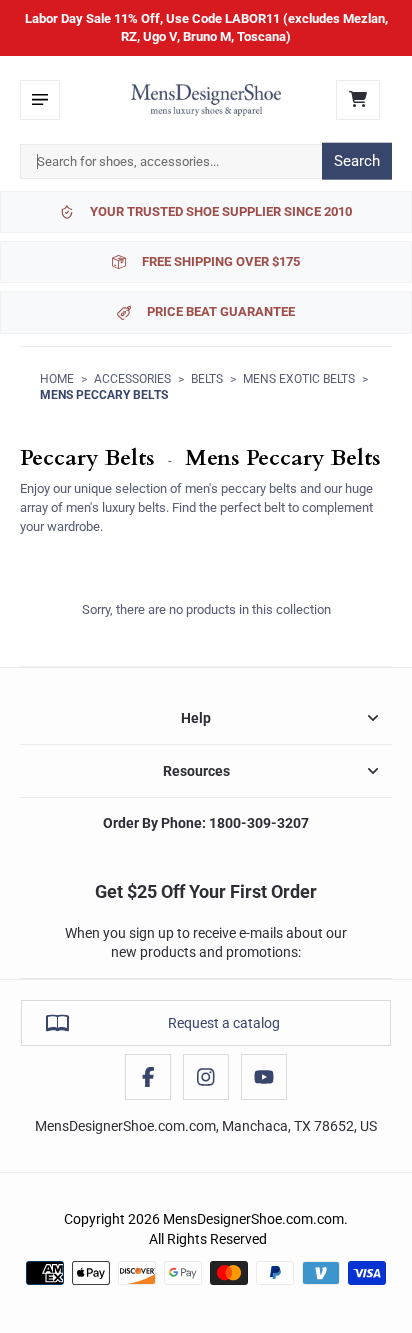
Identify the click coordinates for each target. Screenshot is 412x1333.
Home (57, 379)
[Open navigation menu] (40, 100)
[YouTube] (264, 1077)
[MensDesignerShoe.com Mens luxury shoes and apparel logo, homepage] (206, 100)
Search (357, 161)
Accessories (132, 379)
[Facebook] (148, 1077)
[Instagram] (206, 1077)
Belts (207, 379)
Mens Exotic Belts (299, 379)
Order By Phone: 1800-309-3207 (206, 823)
